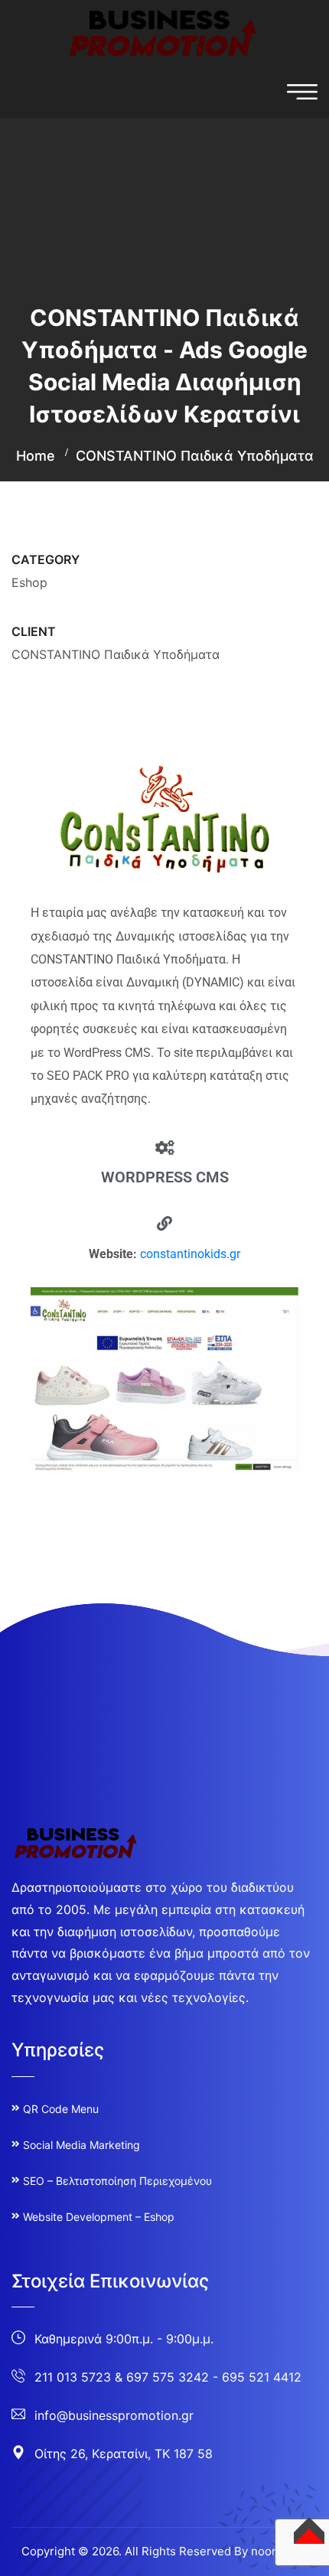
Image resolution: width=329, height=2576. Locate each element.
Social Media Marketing (81, 2145)
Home (36, 456)
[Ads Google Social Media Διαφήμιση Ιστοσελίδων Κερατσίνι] (164, 32)
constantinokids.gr (190, 1254)
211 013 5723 (73, 2377)
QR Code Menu (61, 2109)
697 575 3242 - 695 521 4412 (214, 2377)
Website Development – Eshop (99, 2217)
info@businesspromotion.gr (114, 2415)
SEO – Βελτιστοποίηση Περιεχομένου (117, 2181)
